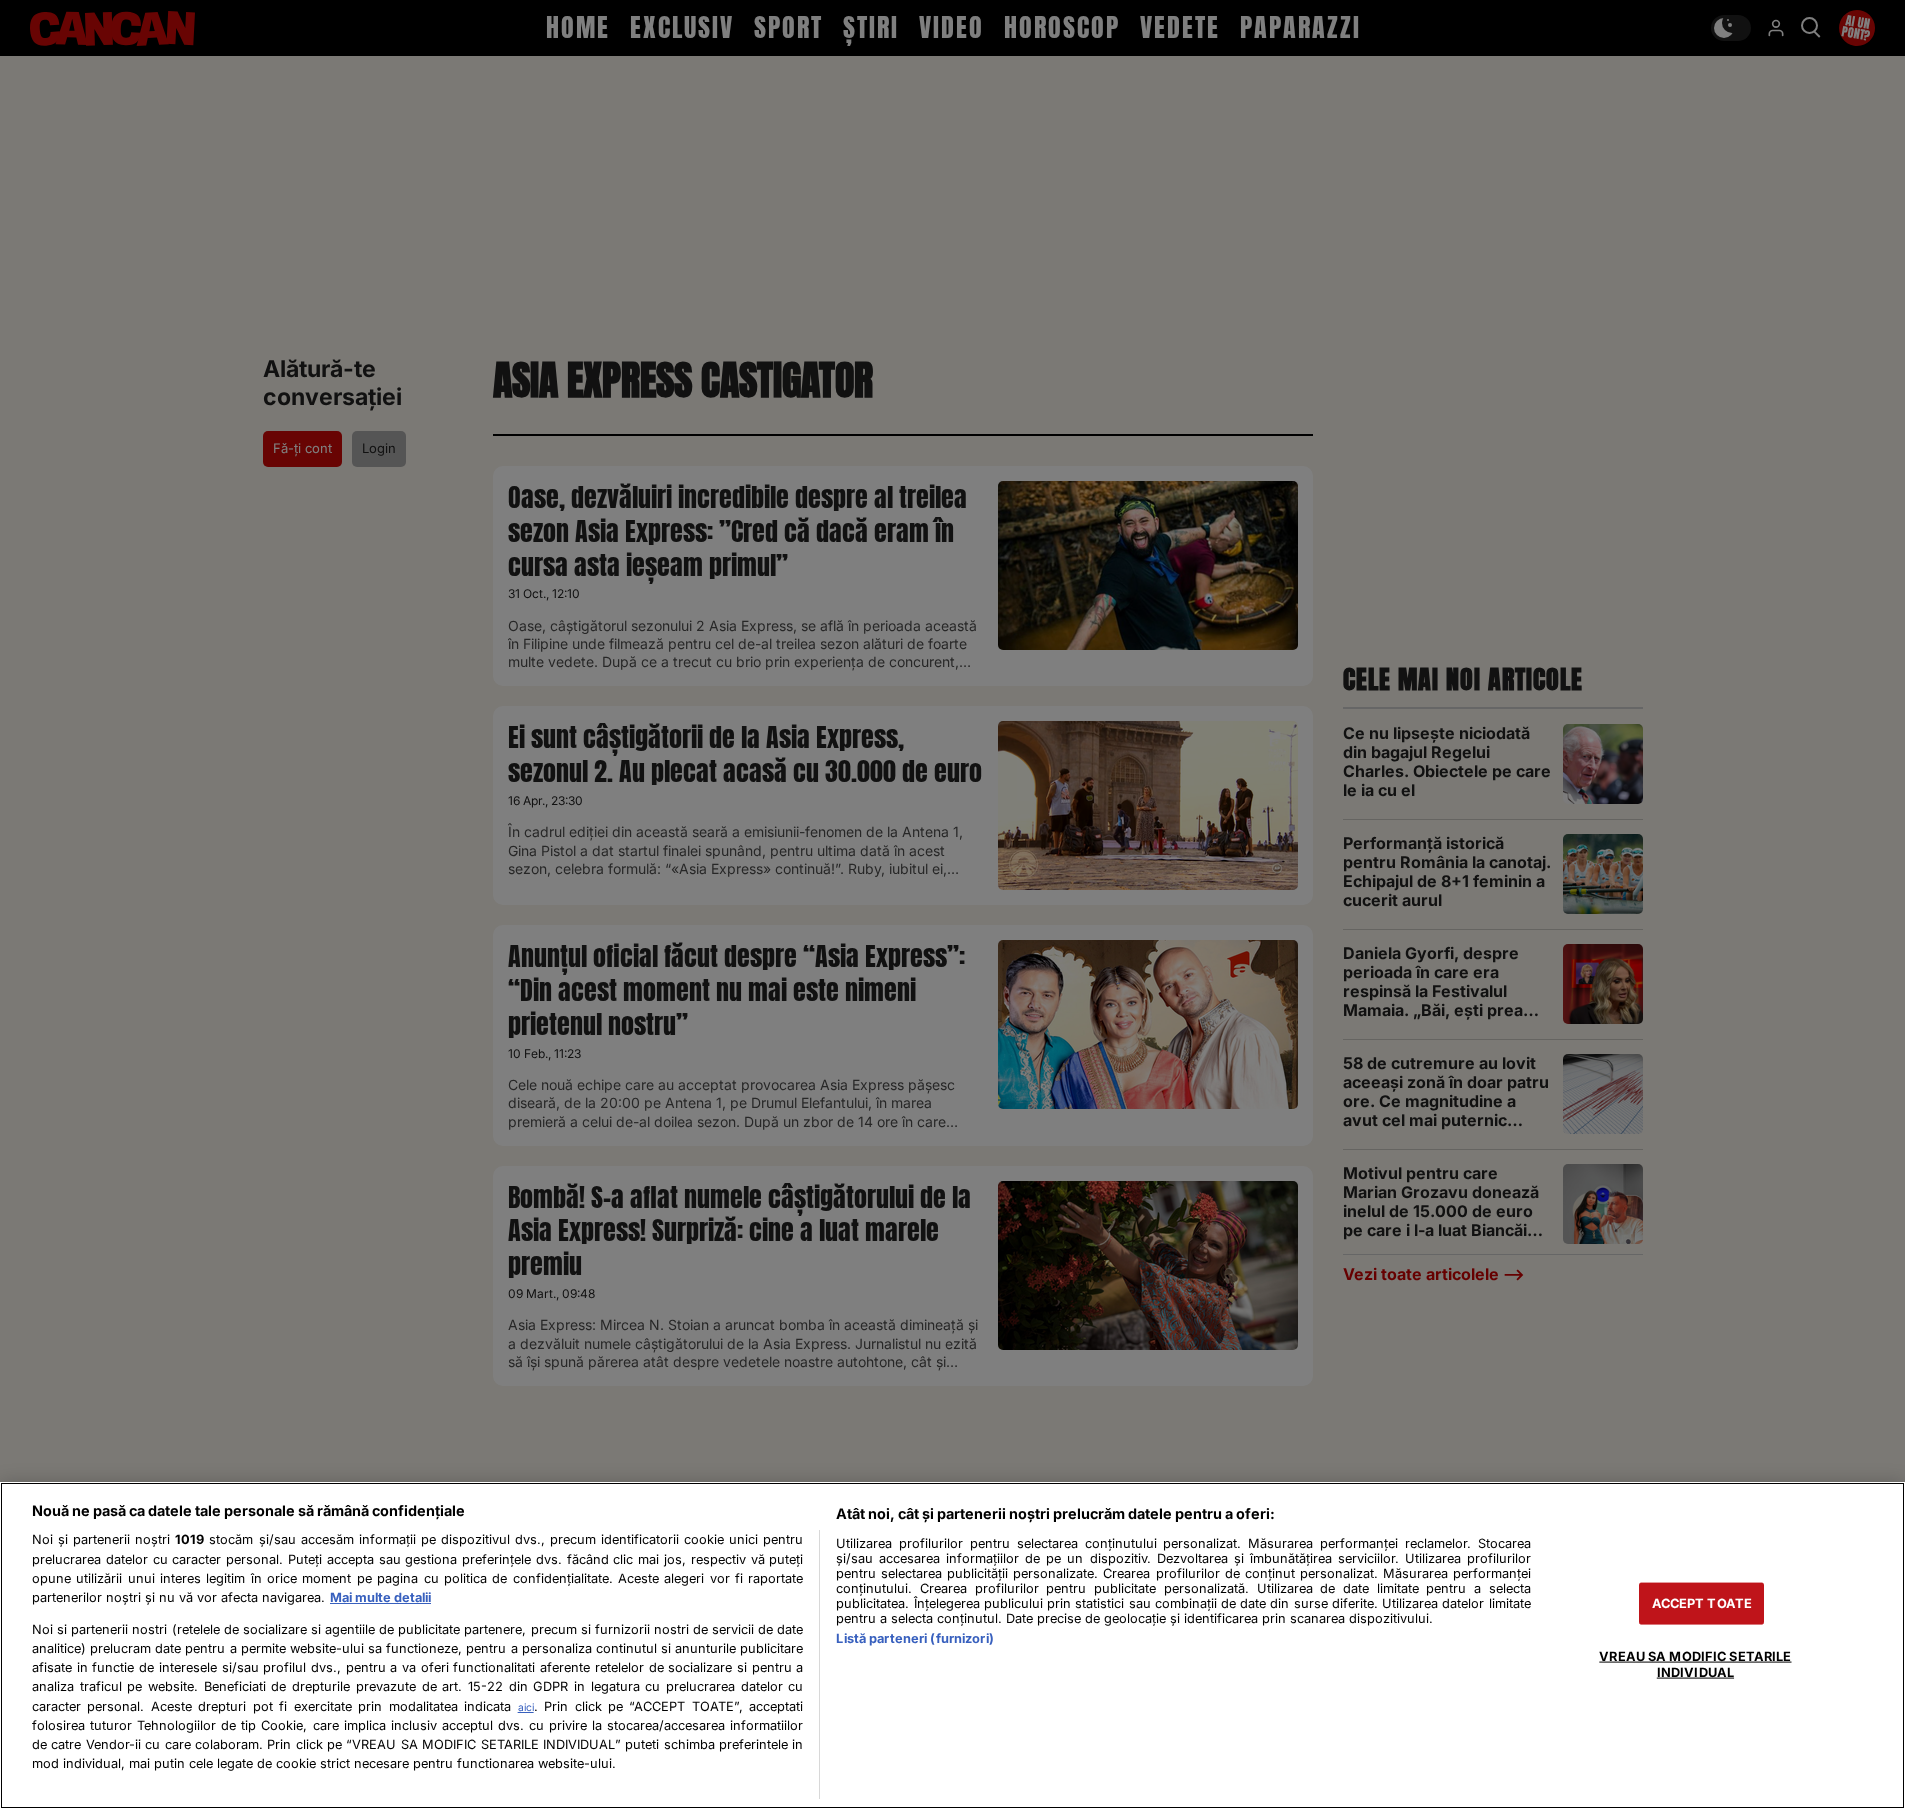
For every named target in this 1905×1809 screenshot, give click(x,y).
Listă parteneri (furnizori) (914, 1638)
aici (526, 1707)
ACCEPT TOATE (1702, 1603)
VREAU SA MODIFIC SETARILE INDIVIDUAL (1695, 1664)
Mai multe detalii (380, 1597)
